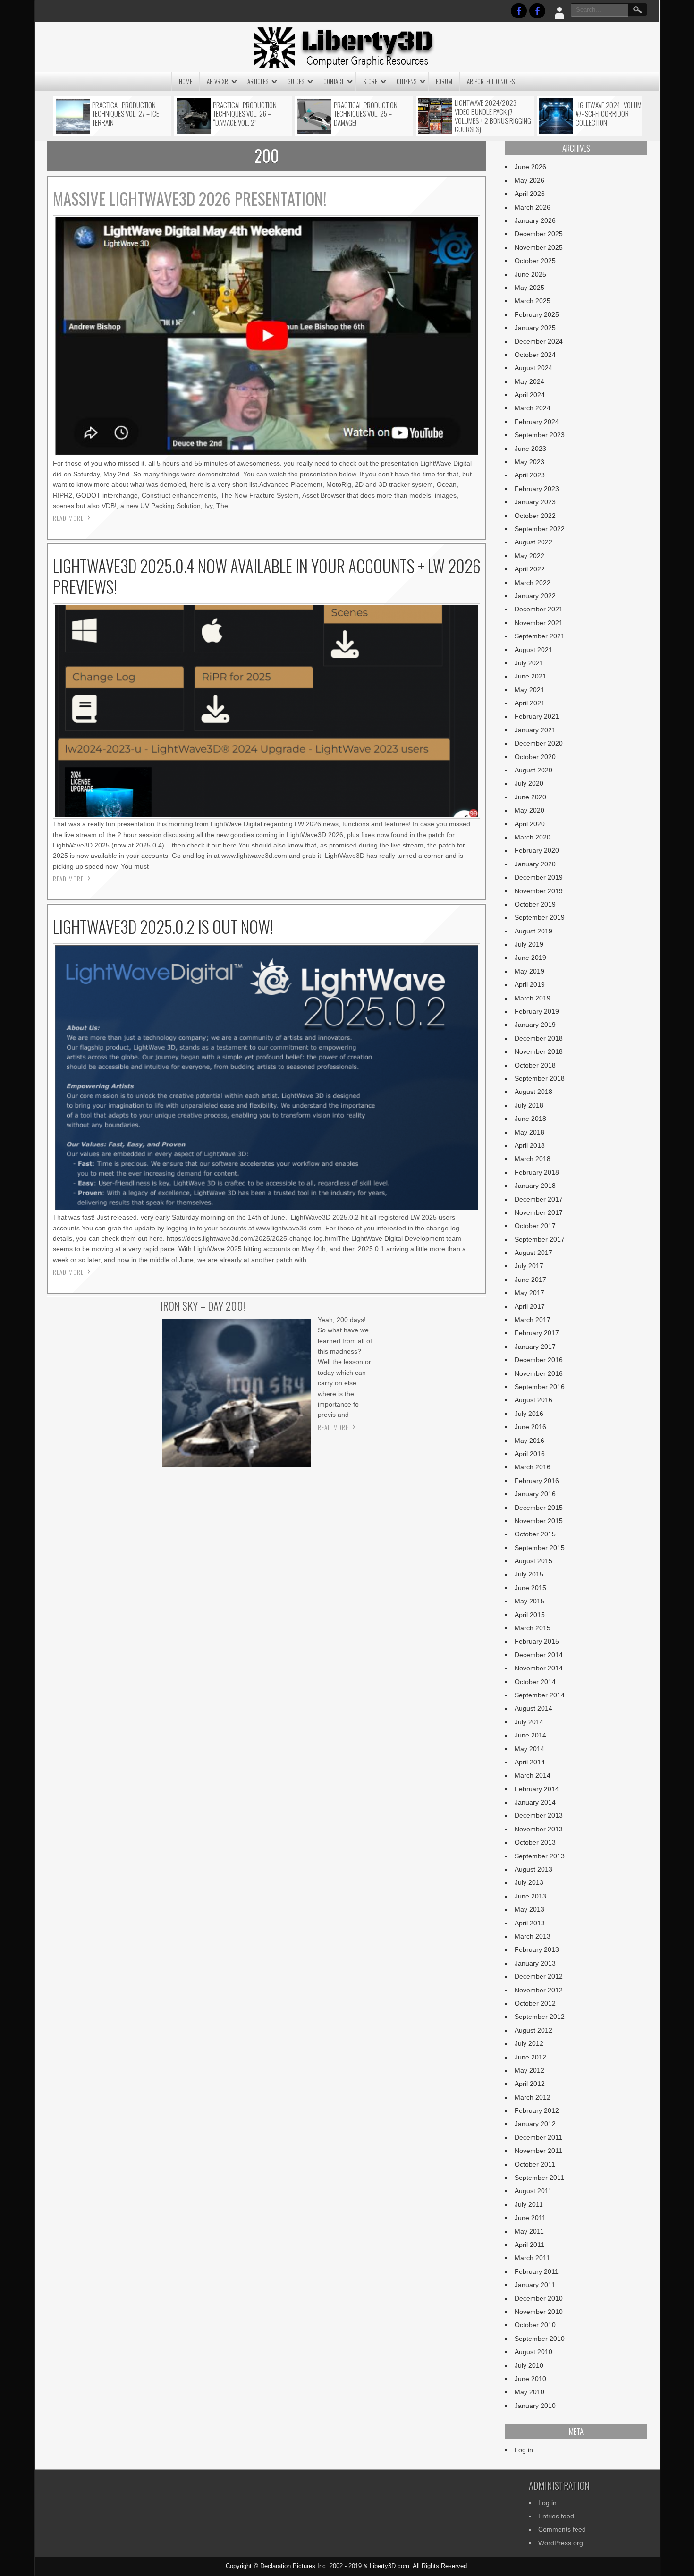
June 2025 (530, 274)
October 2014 (535, 1682)
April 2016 (530, 1454)
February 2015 (537, 1641)
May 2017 (529, 1293)
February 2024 (537, 422)
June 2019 (530, 958)
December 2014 (539, 1655)
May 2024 (529, 381)
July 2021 (529, 663)
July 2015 (529, 1574)
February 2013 (537, 1949)
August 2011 (533, 2191)
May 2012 (529, 2070)
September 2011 (539, 2178)
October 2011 (535, 2164)
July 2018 (529, 1105)
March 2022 (533, 583)
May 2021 (529, 690)
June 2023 (530, 449)
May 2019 (529, 971)
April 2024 (530, 395)
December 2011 (538, 2137)
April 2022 (530, 569)
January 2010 (535, 2406)
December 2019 (539, 877)
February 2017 (537, 1333)
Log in (524, 2450)
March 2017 (533, 1320)
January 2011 (535, 2285)
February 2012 (537, 2110)
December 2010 (539, 2298)
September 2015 (540, 1548)
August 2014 (533, 1708)
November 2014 (539, 1668)
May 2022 (529, 556)
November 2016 (539, 1373)
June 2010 (530, 2379)
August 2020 (533, 770)
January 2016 (535, 1494)
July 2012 (529, 2043)
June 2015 (530, 1588)
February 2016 (537, 1481)
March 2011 (532, 2258)
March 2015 (533, 1628)
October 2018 (535, 1065)
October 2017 (535, 1226)
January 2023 (535, 502)
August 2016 (533, 1400)
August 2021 (533, 650)
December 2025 (539, 234)
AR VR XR (217, 81)
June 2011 (530, 2218)
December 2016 (539, 1360)
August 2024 (533, 368)
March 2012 (533, 2097)
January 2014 (535, 1802)
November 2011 (538, 2151)
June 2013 (530, 1896)
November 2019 (539, 891)
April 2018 (530, 1145)
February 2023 (537, 489)
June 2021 (530, 676)
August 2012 (533, 2030)
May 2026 (529, 180)
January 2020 (535, 864)
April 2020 (530, 824)
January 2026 (535, 220)
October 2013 (535, 1842)
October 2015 (535, 1534)
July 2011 (529, 2204)
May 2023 (529, 462)
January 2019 (535, 1025)
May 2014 (529, 1749)
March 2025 (533, 301)
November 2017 (539, 1212)
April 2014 (530, 1762)
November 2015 (539, 1521)
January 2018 (535, 1186)
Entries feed (556, 2516)
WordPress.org (561, 2543)
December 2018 (539, 1038)
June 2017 (530, 1280)
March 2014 (533, 1775)
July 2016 (529, 1414)
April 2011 (529, 2245)
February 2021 (537, 716)
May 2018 (529, 1132)
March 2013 (533, 1936)
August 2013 (533, 1869)
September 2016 (540, 1387)
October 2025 (535, 261)
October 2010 (535, 2325)
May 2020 (529, 810)
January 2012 (535, 2124)
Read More (68, 518)
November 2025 (539, 247)
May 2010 (529, 2392)
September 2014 (540, 1695)
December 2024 (539, 341)
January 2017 (535, 1347)
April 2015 (530, 1615)
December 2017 (539, 1199)
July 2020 (529, 783)
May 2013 (529, 1909)
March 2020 (533, 837)
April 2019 (530, 984)
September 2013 (540, 1856)
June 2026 (530, 167)
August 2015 (533, 1561)
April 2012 (530, 2084)
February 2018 (537, 1172)
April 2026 (530, 194)
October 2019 (535, 904)
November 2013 (539, 1829)
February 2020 (537, 850)
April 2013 (530, 1923)
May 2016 (529, 1441)
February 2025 (537, 314)
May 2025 (529, 288)
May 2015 (529, 1601)
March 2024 (533, 408)
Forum (444, 81)
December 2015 (539, 1508)
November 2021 (539, 623)
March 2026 (533, 207)
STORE (370, 81)
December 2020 (539, 743)
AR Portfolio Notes (491, 81)
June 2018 (530, 1119)
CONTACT (334, 81)
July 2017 (529, 1266)
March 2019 (533, 998)
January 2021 (535, 730)
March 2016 (533, 1467)
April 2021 (530, 703)
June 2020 (530, 797)
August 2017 (533, 1253)
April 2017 (530, 1306)
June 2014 (530, 1735)
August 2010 (533, 2352)
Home (186, 81)
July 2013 (529, 1882)
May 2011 (529, 2231)
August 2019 (533, 931)
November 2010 (539, 2312)
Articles (258, 81)
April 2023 (530, 475)
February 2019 (537, 1011)
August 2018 (533, 1092)
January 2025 (535, 328)
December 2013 (539, 1815)
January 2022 (535, 596)
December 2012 (539, 1976)
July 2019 (529, 944)
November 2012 (539, 1990)
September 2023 (540, 435)
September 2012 (540, 2017)
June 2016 (530, 1427)
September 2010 (540, 2339)
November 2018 (539, 1051)
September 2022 (540, 529)
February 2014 (537, 1789)
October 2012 (535, 2003)
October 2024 (535, 355)
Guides (296, 81)
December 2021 (539, 609)
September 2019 (540, 917)
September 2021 (540, 636)
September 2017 (540, 1239)
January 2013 (535, 1963)
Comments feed (562, 2529)
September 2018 (540, 1078)
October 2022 (535, 516)
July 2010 (529, 2365)
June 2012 (530, 2057)
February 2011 (537, 2271)
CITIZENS (406, 81)
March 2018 (533, 1159)
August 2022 (533, 542)
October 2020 (535, 757)
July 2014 (529, 1722)
